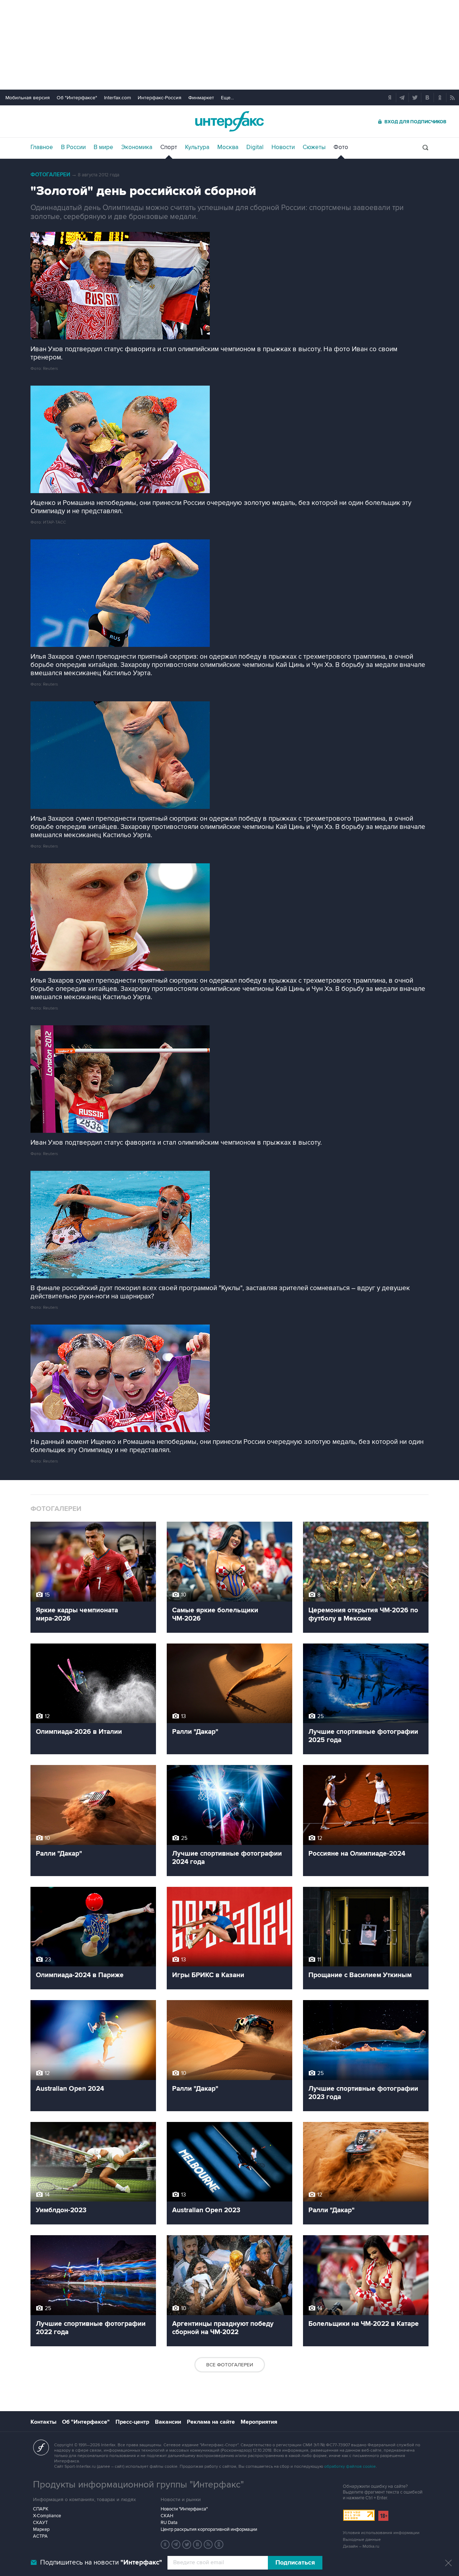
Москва (228, 147)
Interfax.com (117, 98)
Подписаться (295, 2563)
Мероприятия (259, 2422)
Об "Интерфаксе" (77, 98)
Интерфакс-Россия (160, 98)
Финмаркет (201, 98)
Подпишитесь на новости (101, 2563)
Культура (197, 147)
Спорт (169, 147)
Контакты (43, 2422)
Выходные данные (362, 2540)
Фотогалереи (50, 175)
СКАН (167, 2516)
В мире (103, 147)
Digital (255, 147)
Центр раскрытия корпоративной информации (209, 2529)
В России (73, 147)
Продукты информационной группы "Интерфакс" (138, 2485)
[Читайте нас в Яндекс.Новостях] (165, 2544)
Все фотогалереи (230, 2365)
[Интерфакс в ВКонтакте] (198, 2544)
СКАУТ (40, 2523)
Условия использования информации (381, 2533)
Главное (42, 147)
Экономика (137, 147)
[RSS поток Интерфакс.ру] (208, 2544)
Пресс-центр (132, 2422)
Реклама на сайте (211, 2422)
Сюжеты (314, 147)
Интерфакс (229, 121)
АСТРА (40, 2536)
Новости (283, 147)
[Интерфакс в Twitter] (187, 2544)
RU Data (169, 2523)
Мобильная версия (28, 98)
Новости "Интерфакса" (184, 2509)
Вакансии (168, 2422)
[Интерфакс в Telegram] (176, 2544)
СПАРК (41, 2509)
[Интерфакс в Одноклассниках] (219, 2544)
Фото (341, 147)
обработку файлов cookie (350, 2467)
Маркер (41, 2529)
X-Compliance (47, 2516)
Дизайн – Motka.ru (361, 2546)
